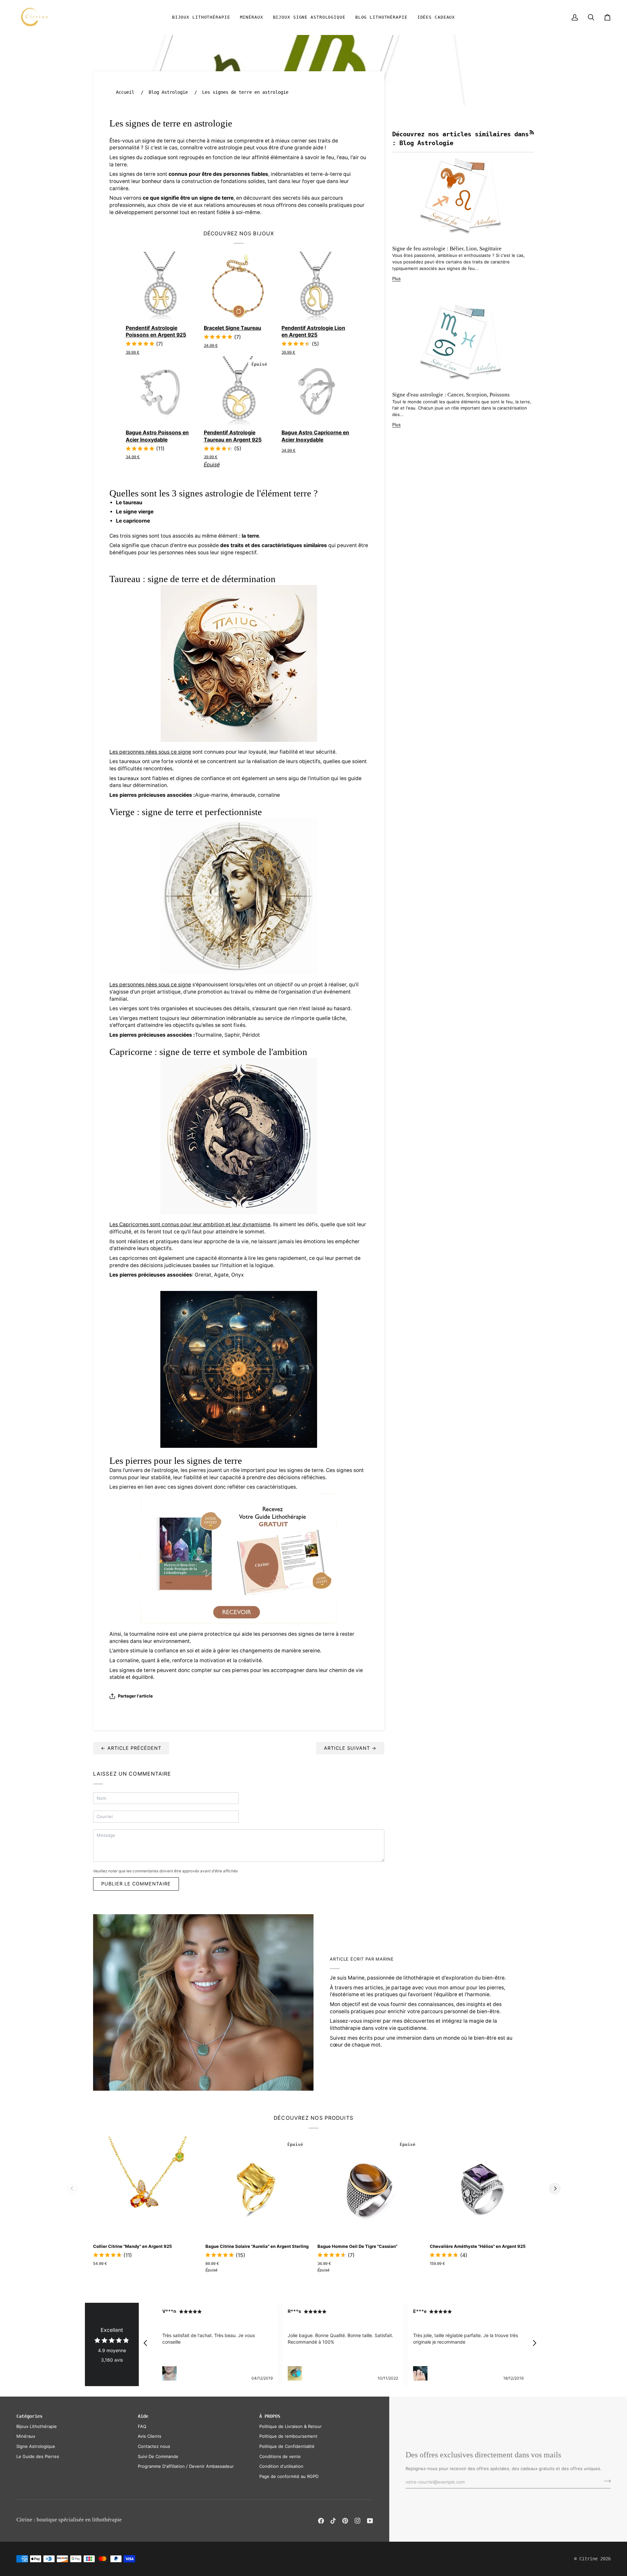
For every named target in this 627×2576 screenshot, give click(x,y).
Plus (396, 278)
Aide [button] (143, 2416)
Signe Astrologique (36, 2446)
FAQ (142, 2426)
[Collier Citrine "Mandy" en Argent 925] (145, 2189)
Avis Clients (150, 2436)
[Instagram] (358, 2521)
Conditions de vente (280, 2456)
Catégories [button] (29, 2416)
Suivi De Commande (158, 2456)
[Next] (555, 2189)
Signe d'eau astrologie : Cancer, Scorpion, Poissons (451, 395)
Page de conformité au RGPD (289, 2476)
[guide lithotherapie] (239, 1558)
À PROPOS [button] (270, 2416)
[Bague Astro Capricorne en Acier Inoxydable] (317, 391)
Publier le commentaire (136, 1884)
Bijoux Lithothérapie (37, 2426)
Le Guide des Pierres (38, 2456)
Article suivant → (350, 1748)
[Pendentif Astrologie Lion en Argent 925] (317, 287)
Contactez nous (154, 2446)
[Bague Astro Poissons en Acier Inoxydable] (161, 391)
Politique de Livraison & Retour (290, 2426)
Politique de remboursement (288, 2436)
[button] (201, 17)
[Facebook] (321, 2521)
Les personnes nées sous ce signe (150, 752)
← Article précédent (131, 1748)
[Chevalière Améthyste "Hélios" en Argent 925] (482, 2189)
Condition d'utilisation (281, 2466)
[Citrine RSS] (532, 132)
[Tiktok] (333, 2521)
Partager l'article (135, 1696)
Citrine (588, 2559)
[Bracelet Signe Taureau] (239, 287)
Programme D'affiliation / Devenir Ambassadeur (186, 2466)
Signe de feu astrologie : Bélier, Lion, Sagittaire (447, 249)
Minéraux (26, 2436)
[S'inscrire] (605, 2481)
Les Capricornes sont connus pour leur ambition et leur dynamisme (190, 1224)
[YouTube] (370, 2521)
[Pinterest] (345, 2521)
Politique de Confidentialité (287, 2446)
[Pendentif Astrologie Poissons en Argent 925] (161, 287)
